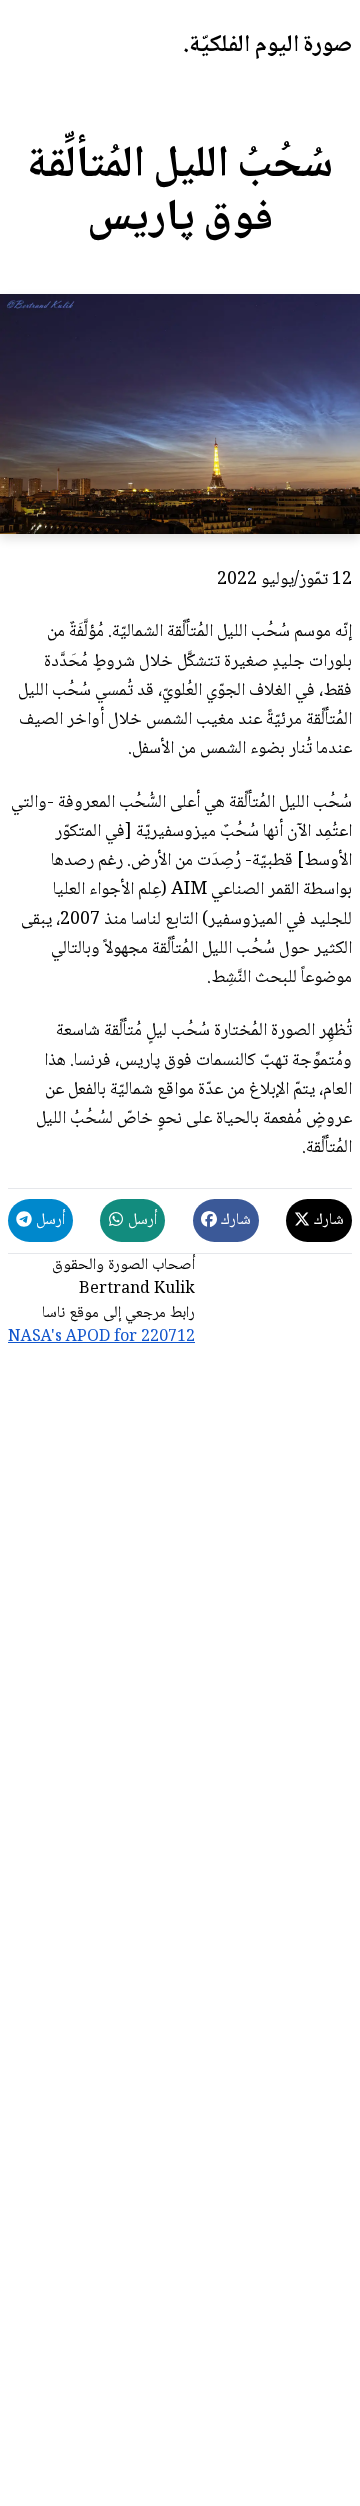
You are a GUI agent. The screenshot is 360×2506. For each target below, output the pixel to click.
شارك (327, 1220)
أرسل (140, 1220)
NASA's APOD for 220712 (101, 1337)
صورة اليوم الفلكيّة (270, 45)
